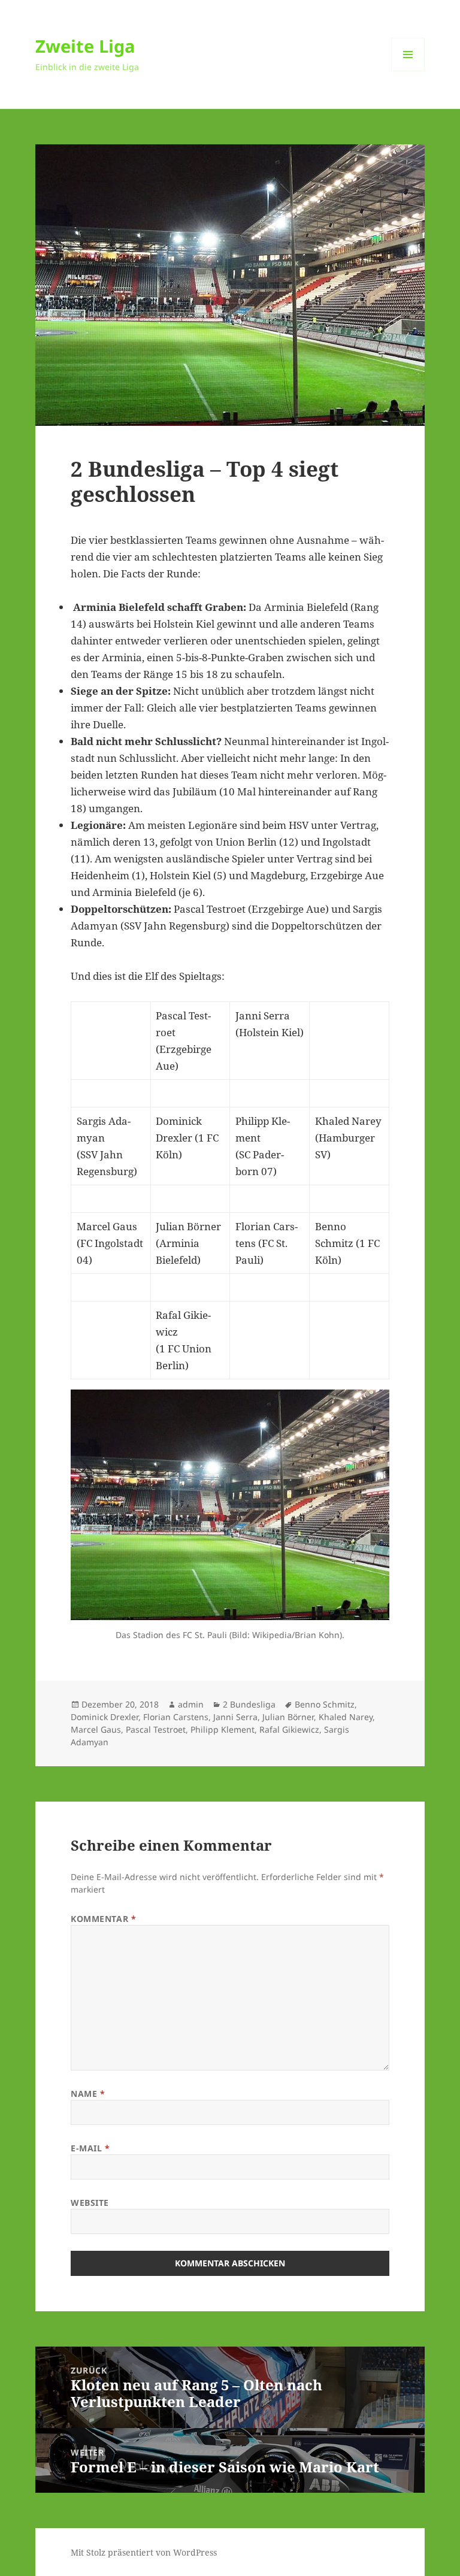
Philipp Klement (223, 1729)
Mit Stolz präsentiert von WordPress (144, 2552)
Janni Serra (235, 1717)
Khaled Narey (346, 1717)
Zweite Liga (85, 46)
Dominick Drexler (105, 1717)
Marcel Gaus (96, 1729)
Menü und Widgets (408, 71)
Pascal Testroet (156, 1729)
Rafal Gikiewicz (289, 1729)
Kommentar (103, 1919)
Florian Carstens (176, 1717)
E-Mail (90, 2148)
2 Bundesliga (249, 1704)
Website (90, 2203)
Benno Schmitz (325, 1704)
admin (191, 1704)
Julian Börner (288, 1717)
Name (88, 2094)
